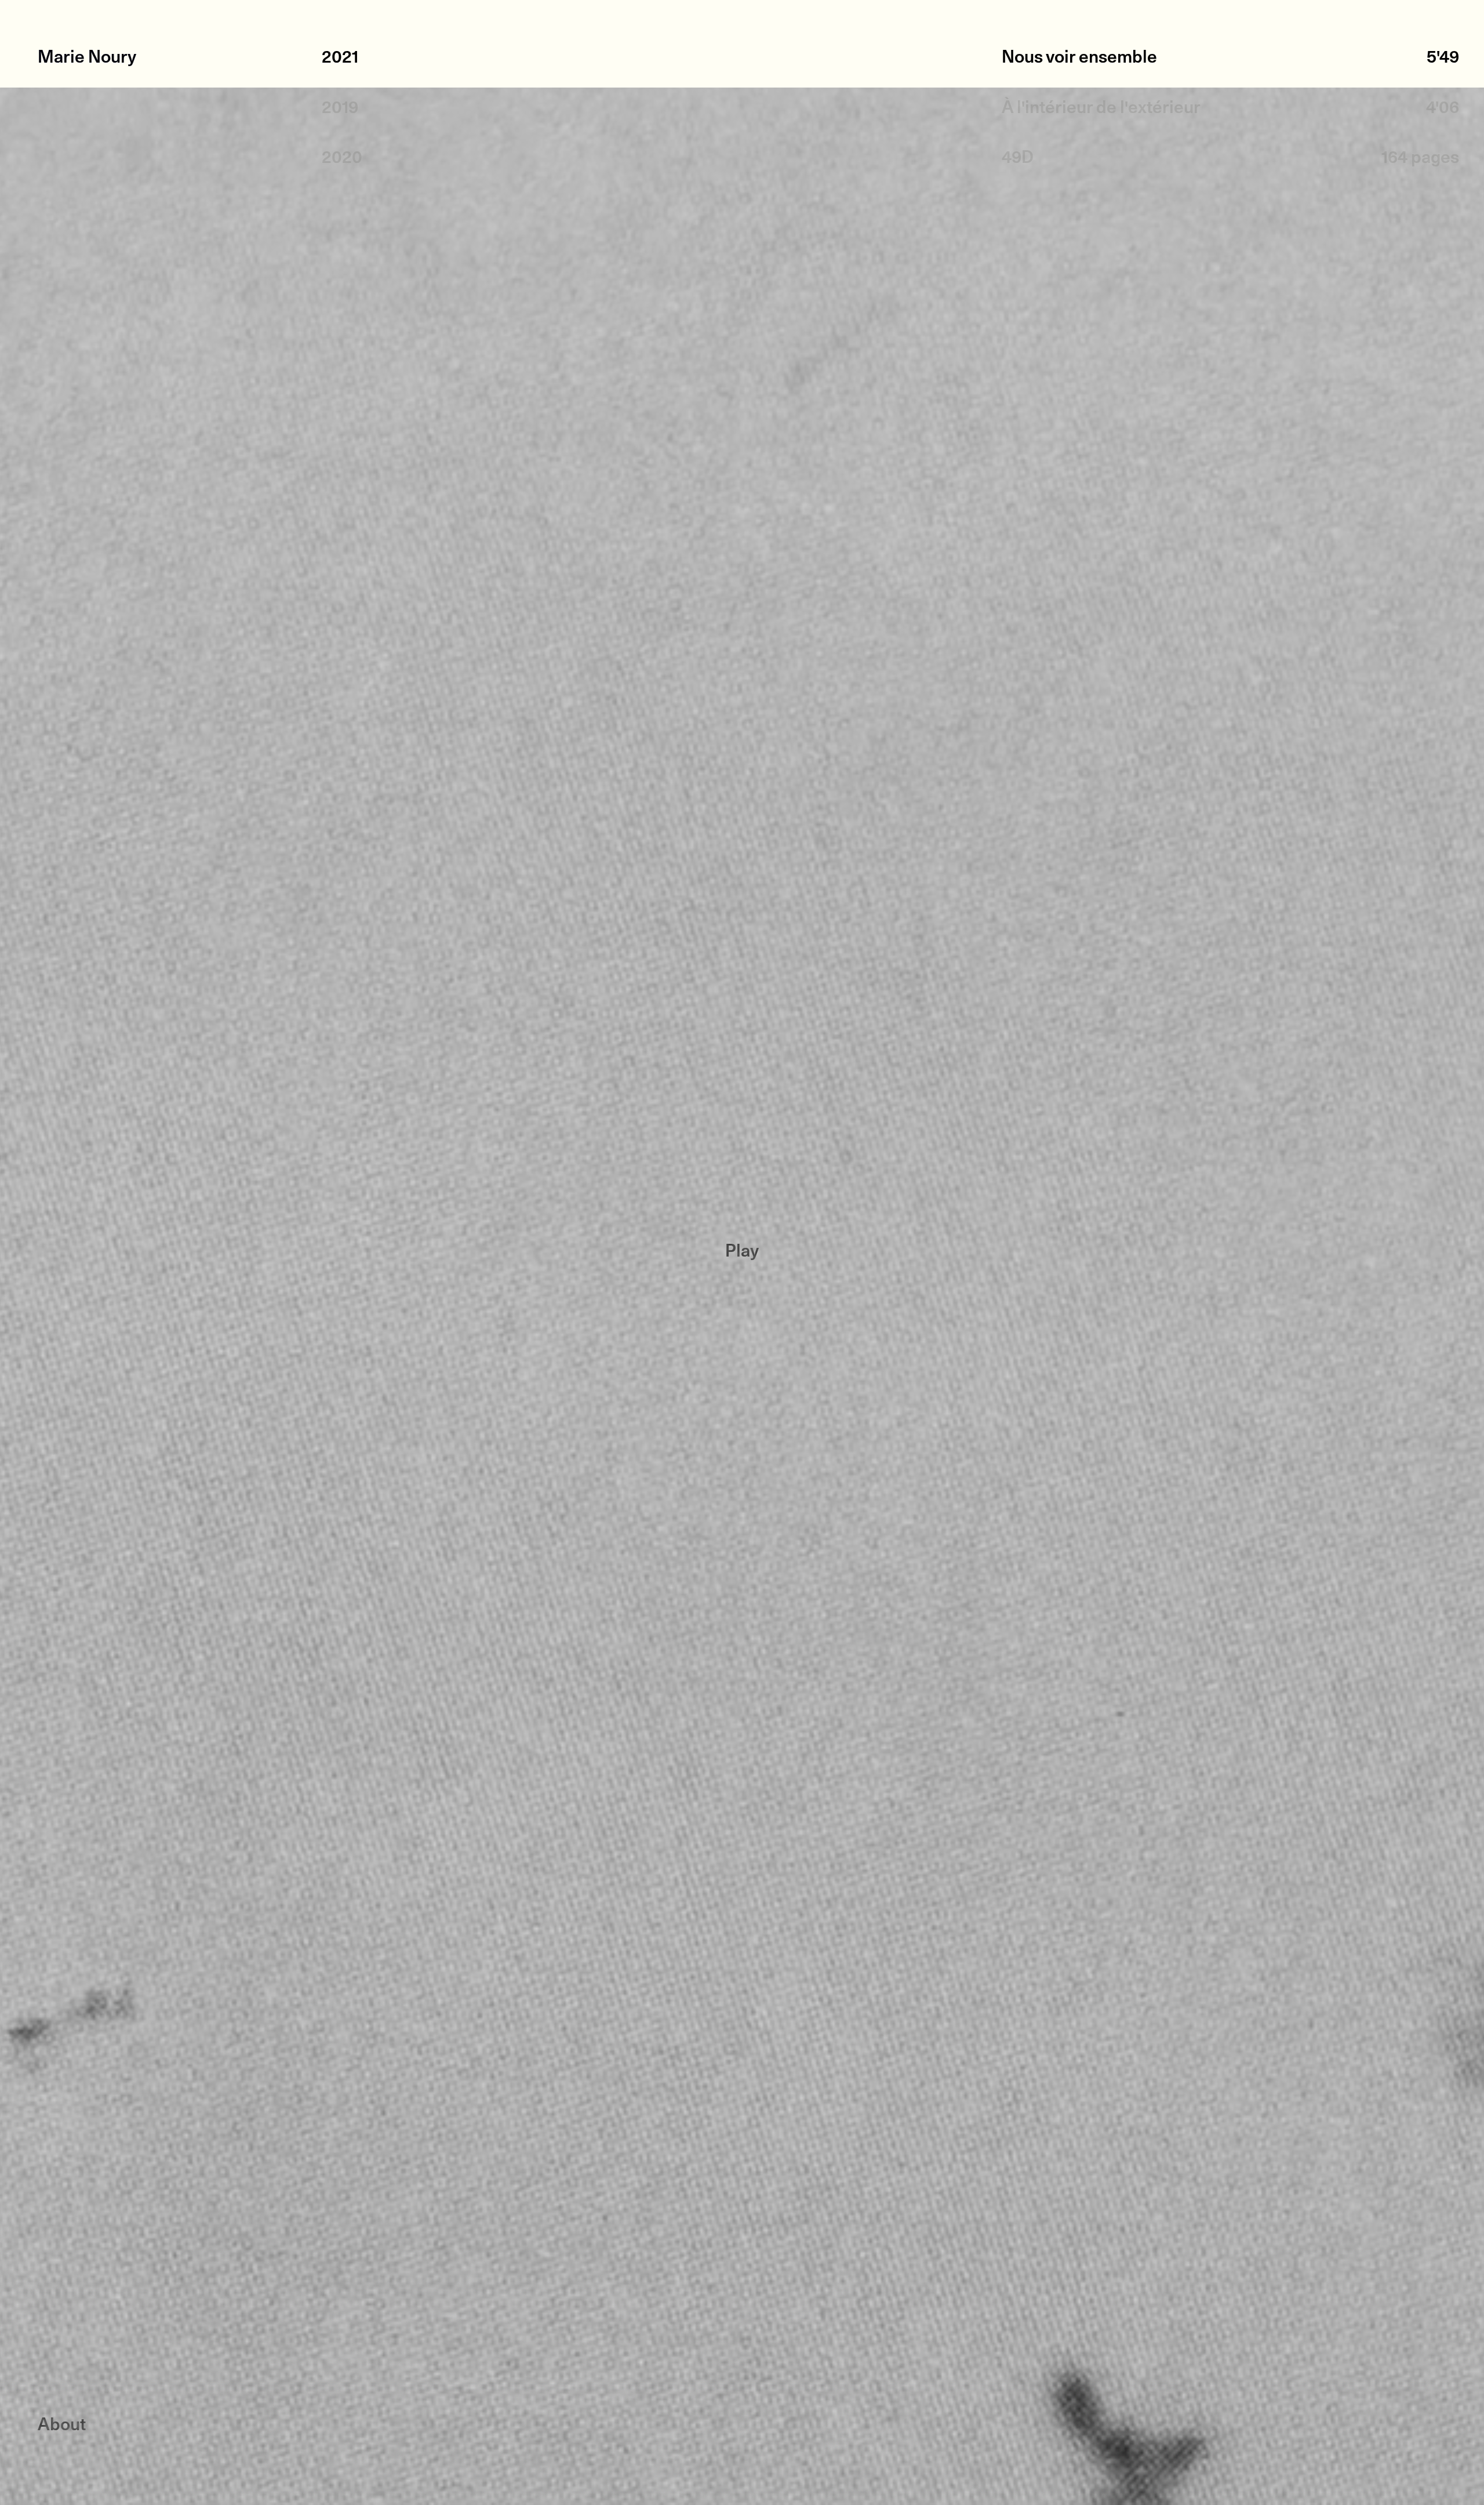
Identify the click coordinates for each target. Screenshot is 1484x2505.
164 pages (1420, 159)
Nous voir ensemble (1079, 58)
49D (1018, 159)
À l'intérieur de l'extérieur (1101, 109)
